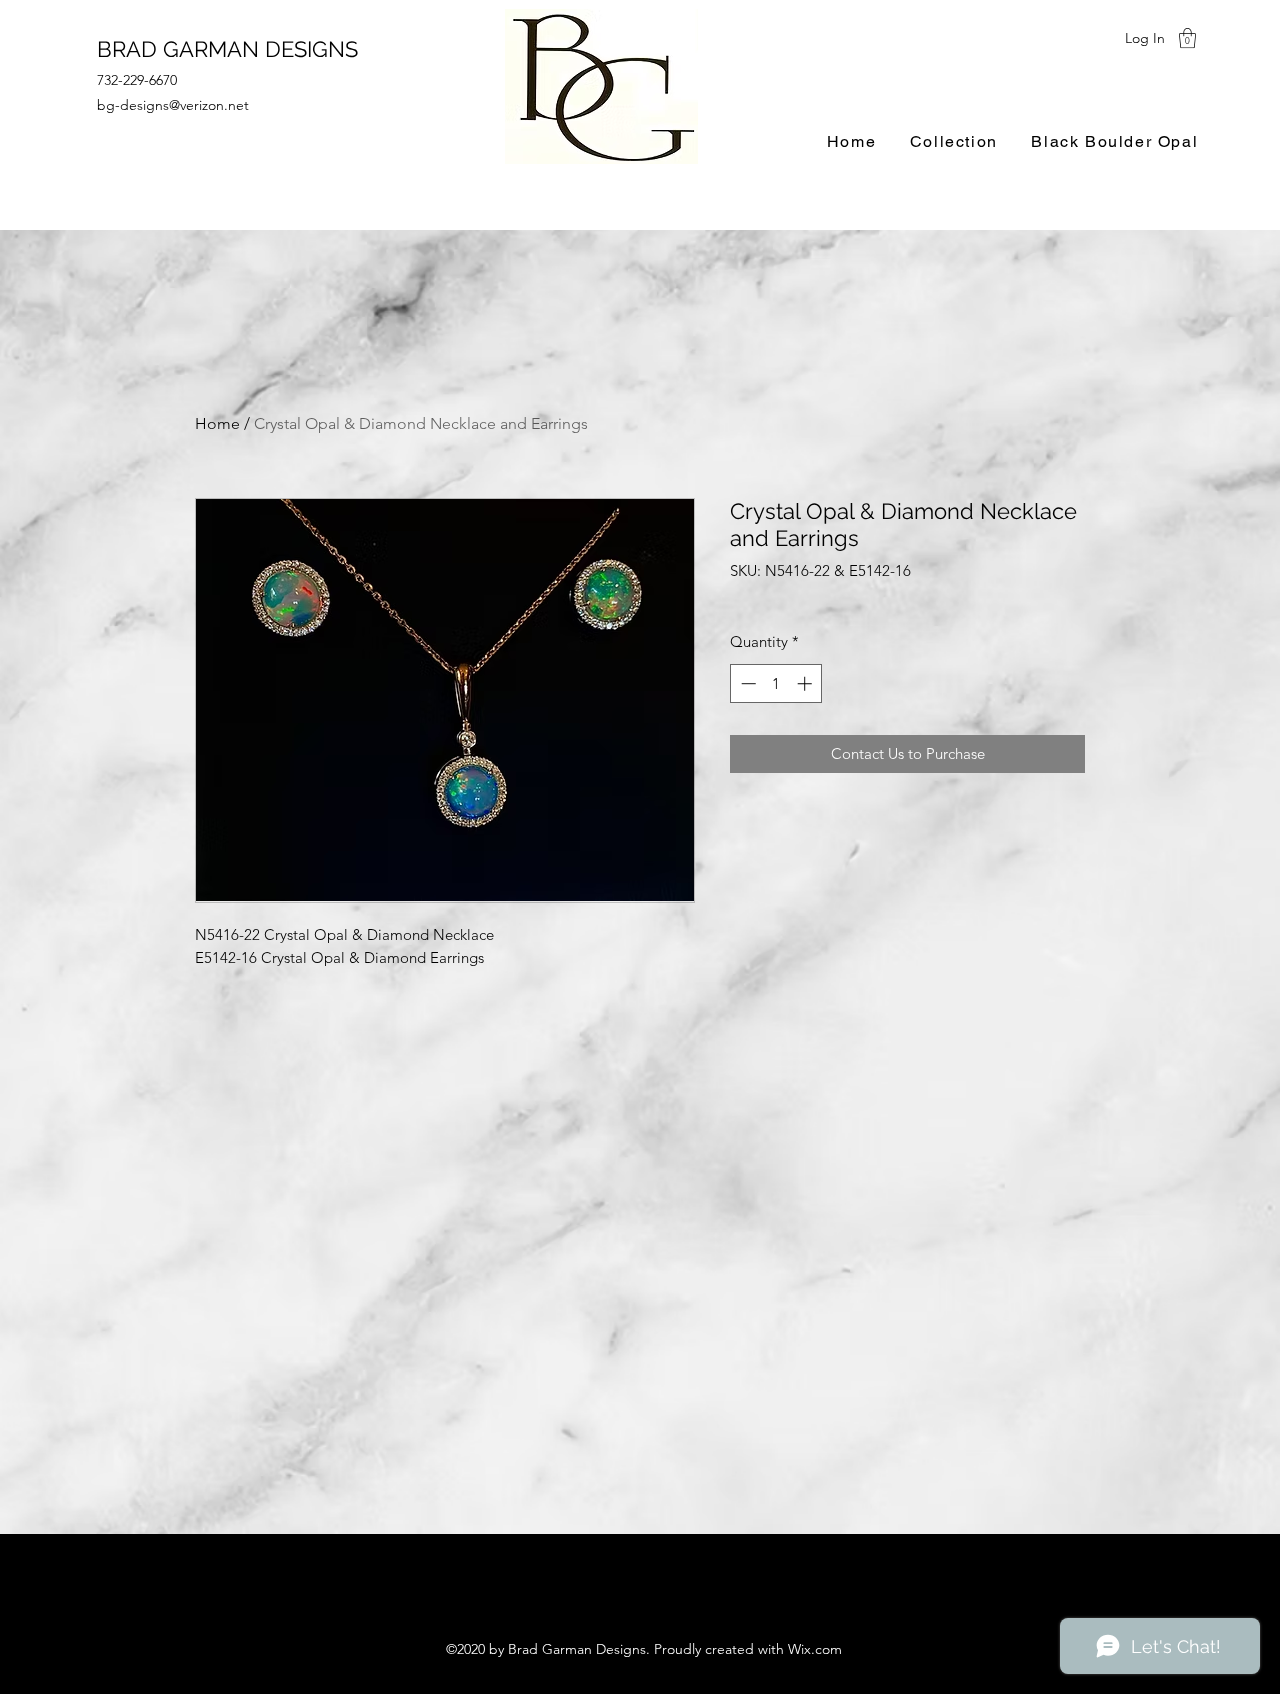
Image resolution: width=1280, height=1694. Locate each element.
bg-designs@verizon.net (173, 105)
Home (217, 423)
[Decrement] (746, 683)
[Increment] (806, 683)
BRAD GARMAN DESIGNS (227, 49)
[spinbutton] (776, 683)
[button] (1187, 38)
